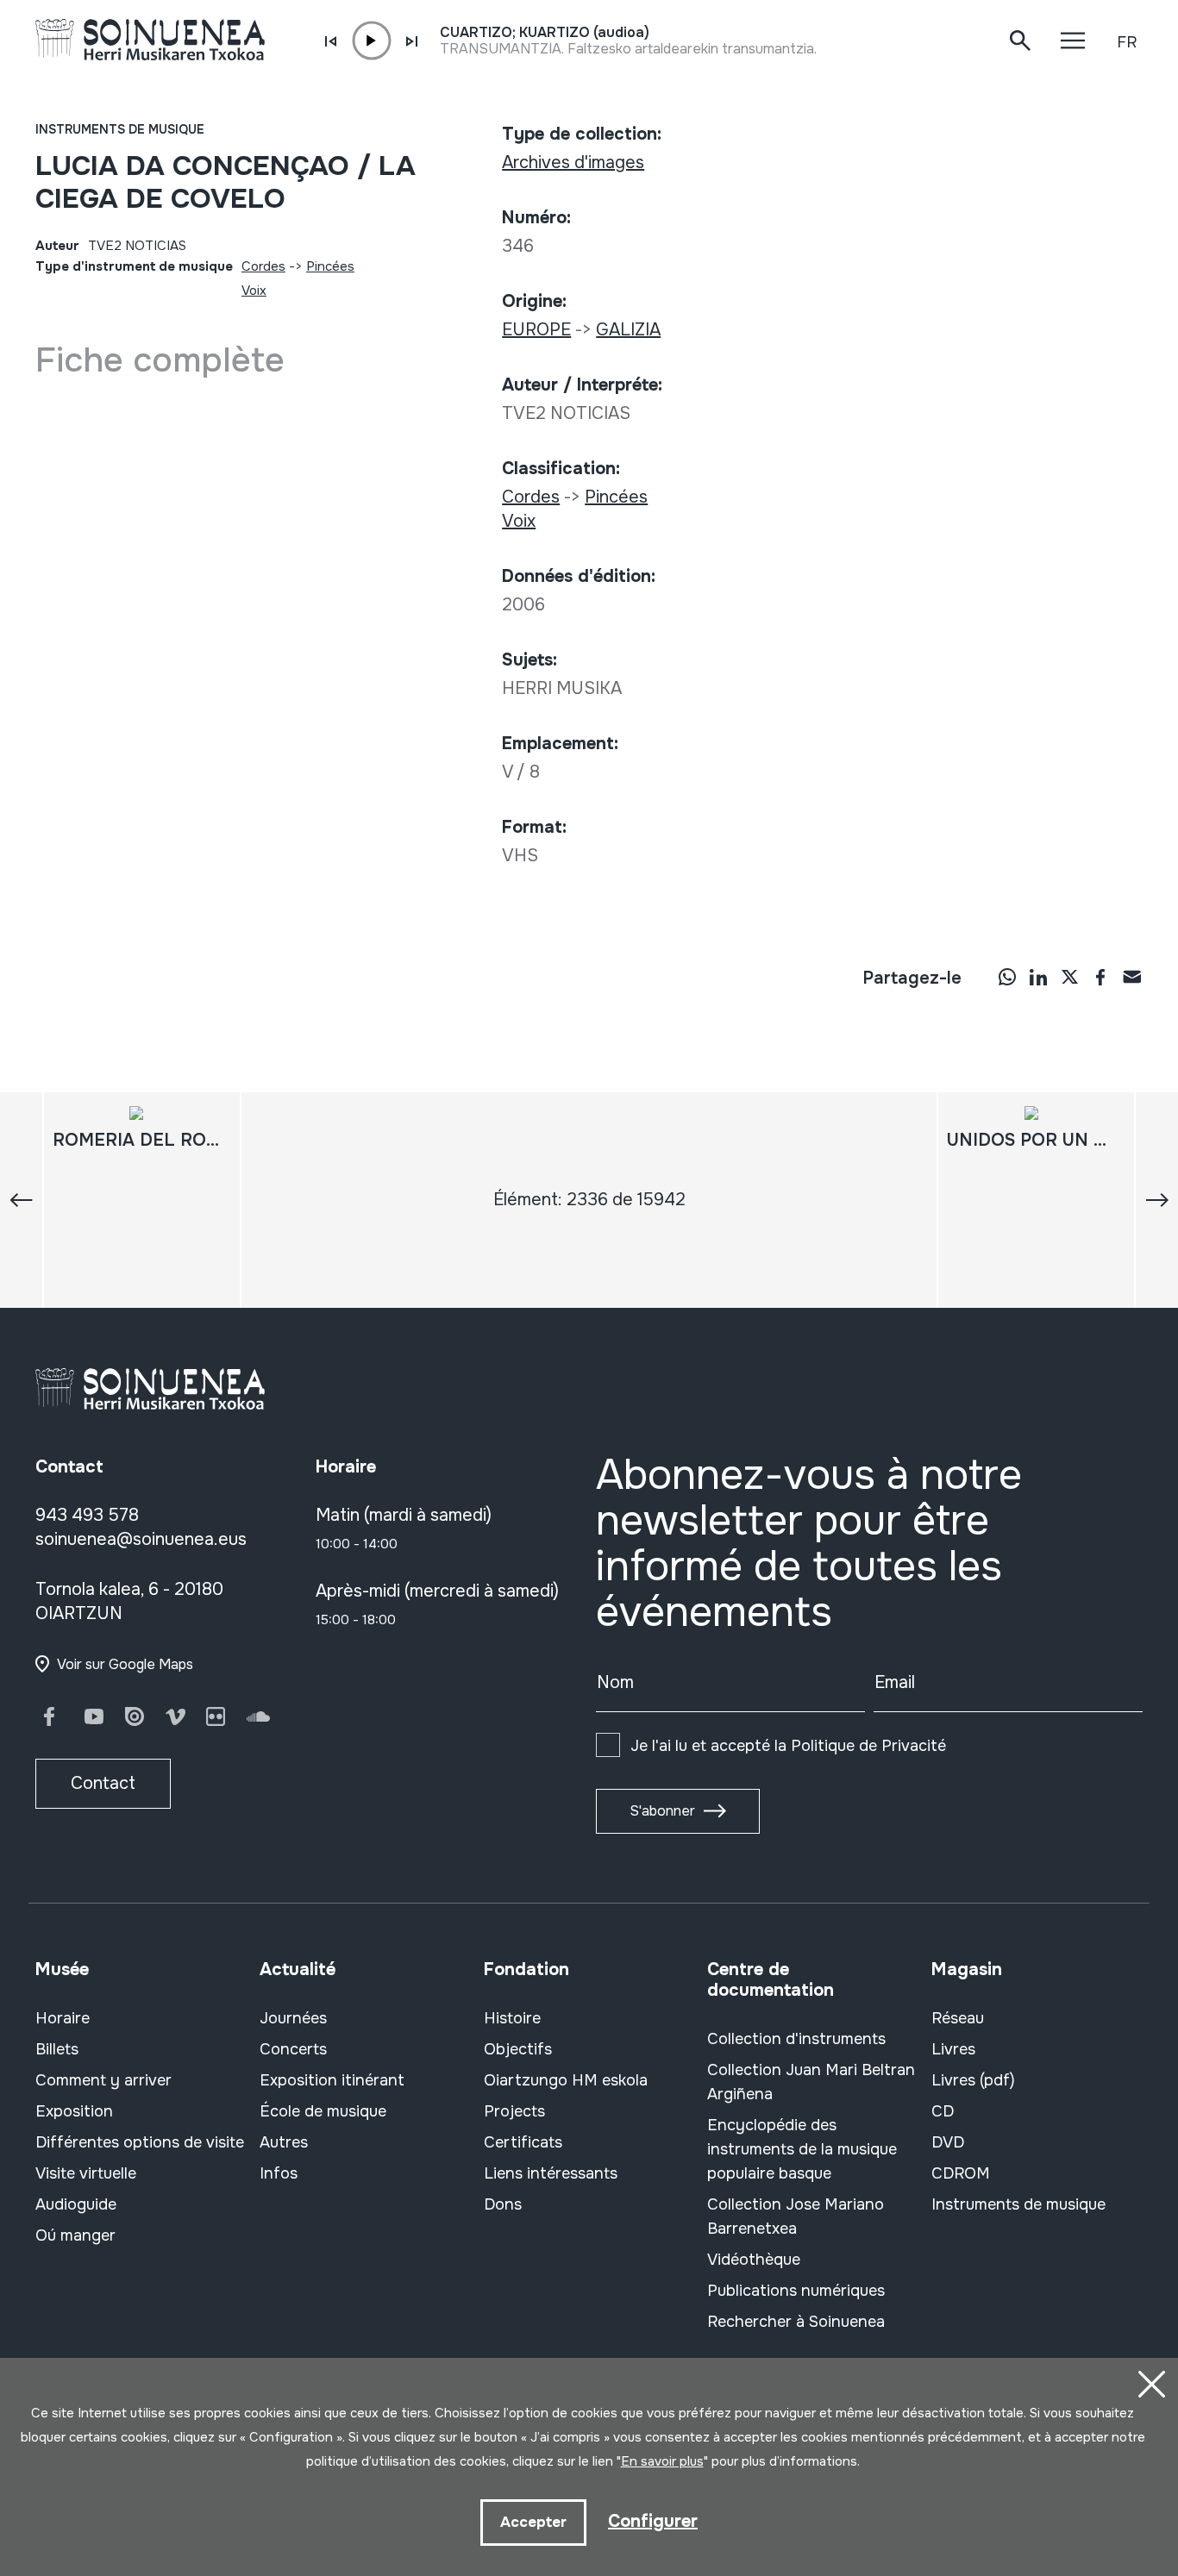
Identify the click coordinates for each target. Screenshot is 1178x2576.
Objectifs (518, 2049)
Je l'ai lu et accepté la (788, 1746)
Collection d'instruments (796, 2039)
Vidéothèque (754, 2260)
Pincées (330, 266)
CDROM (961, 2173)
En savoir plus (662, 2461)
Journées (293, 2018)
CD (943, 2111)
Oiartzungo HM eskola (566, 2080)
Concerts (293, 2049)
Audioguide (76, 2204)
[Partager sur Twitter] (1069, 977)
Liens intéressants (551, 2173)
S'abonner (662, 1811)
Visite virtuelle (86, 2173)
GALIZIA (628, 330)
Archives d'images (573, 163)
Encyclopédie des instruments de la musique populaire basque (802, 2149)
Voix (254, 291)
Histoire (512, 2018)
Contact (103, 1783)
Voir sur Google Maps (125, 1664)
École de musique (323, 2111)
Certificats (523, 2142)
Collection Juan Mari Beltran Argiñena (811, 2082)
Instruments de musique (120, 129)
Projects (514, 2111)
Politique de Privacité (868, 1746)
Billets (57, 2049)
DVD (948, 2142)
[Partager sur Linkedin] (1038, 977)
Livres (953, 2049)
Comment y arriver (103, 2080)
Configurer (653, 2521)
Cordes (263, 266)
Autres (284, 2142)
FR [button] (1127, 42)
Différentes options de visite (140, 2142)
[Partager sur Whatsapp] (1007, 977)
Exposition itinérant (332, 2080)
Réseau (958, 2018)
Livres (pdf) (973, 2080)
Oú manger (75, 2235)
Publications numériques (796, 2291)
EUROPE (536, 330)
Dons (503, 2204)
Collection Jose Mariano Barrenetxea (796, 2216)
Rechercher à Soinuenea (796, 2322)
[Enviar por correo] (1131, 977)
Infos (279, 2173)
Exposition (74, 2111)
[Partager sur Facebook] (1100, 977)
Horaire (63, 2018)
